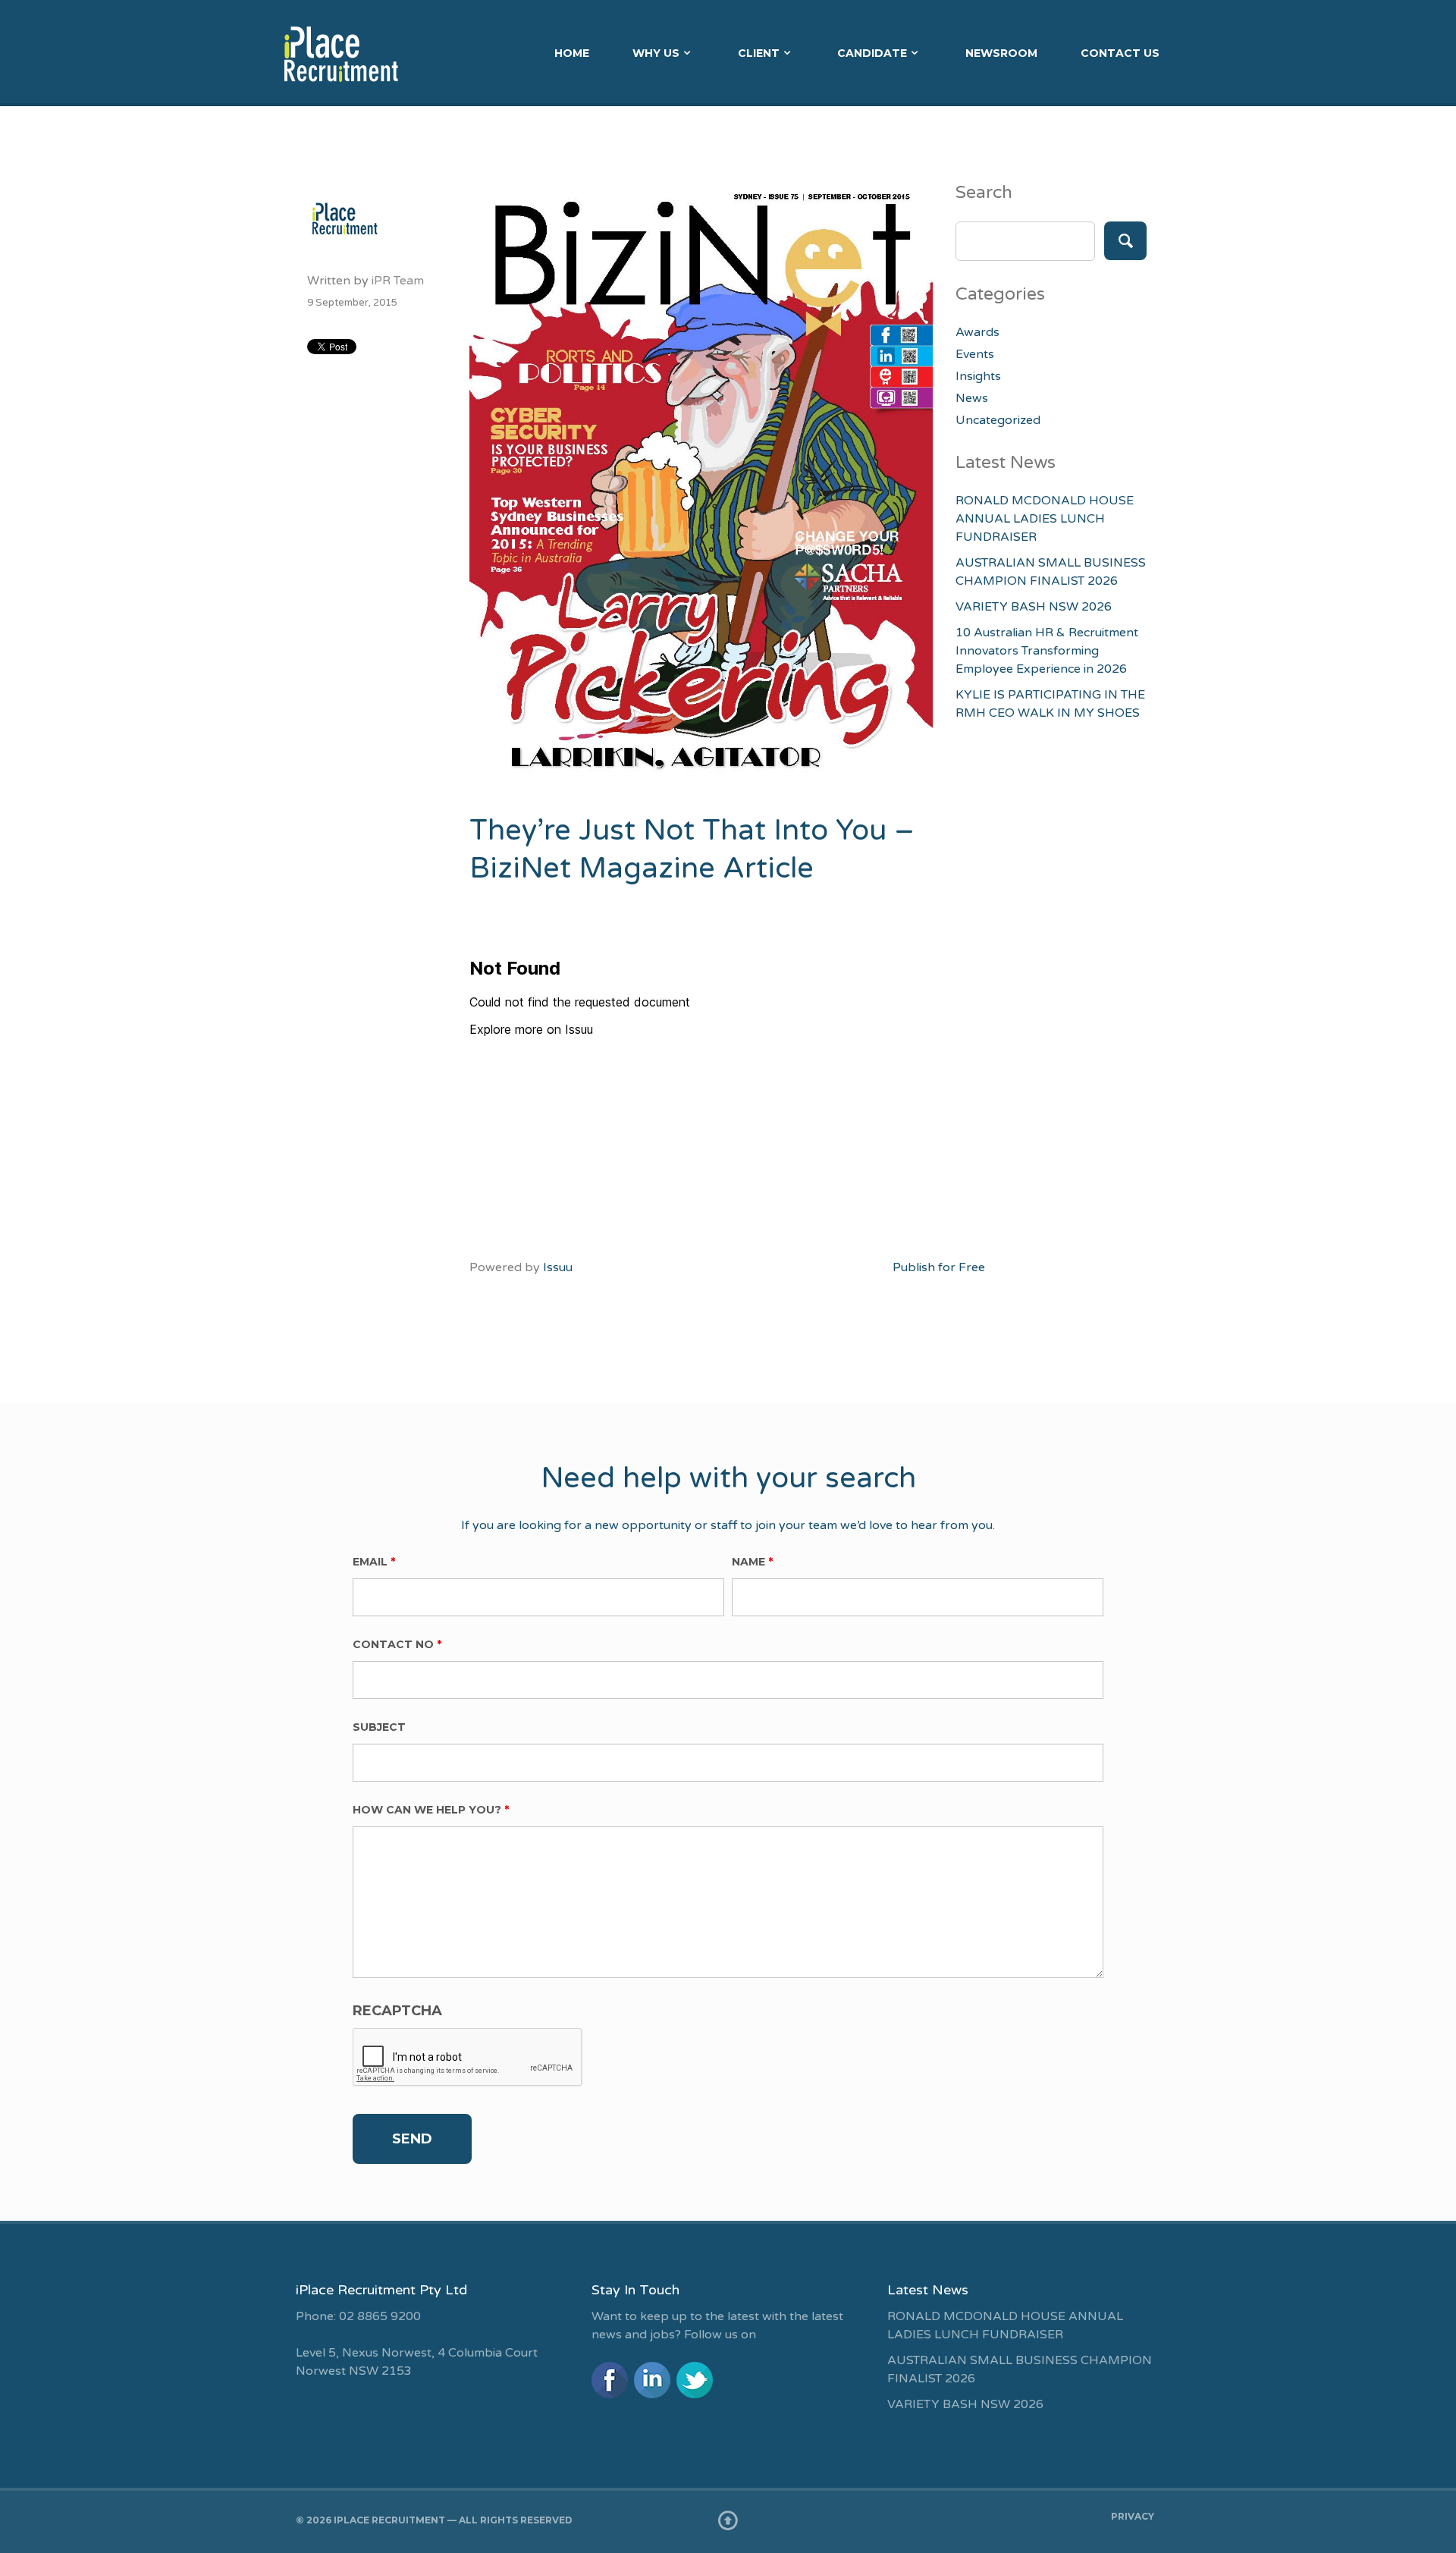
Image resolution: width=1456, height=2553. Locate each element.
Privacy (1133, 2516)
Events (975, 354)
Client (759, 53)
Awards (977, 332)
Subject (379, 1727)
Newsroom (1001, 53)
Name (752, 1562)
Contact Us (1120, 53)
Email (374, 1562)
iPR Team (398, 281)
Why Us (656, 53)
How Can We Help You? (431, 1810)
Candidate (872, 53)
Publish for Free (939, 1267)
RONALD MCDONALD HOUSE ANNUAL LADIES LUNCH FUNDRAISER (1045, 519)
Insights (978, 376)
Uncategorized (998, 420)
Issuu (558, 1267)
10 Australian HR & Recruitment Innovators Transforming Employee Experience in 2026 (1047, 651)
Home (572, 53)
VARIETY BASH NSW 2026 (1034, 607)
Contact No (397, 1644)
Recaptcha (397, 2011)
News (972, 398)
